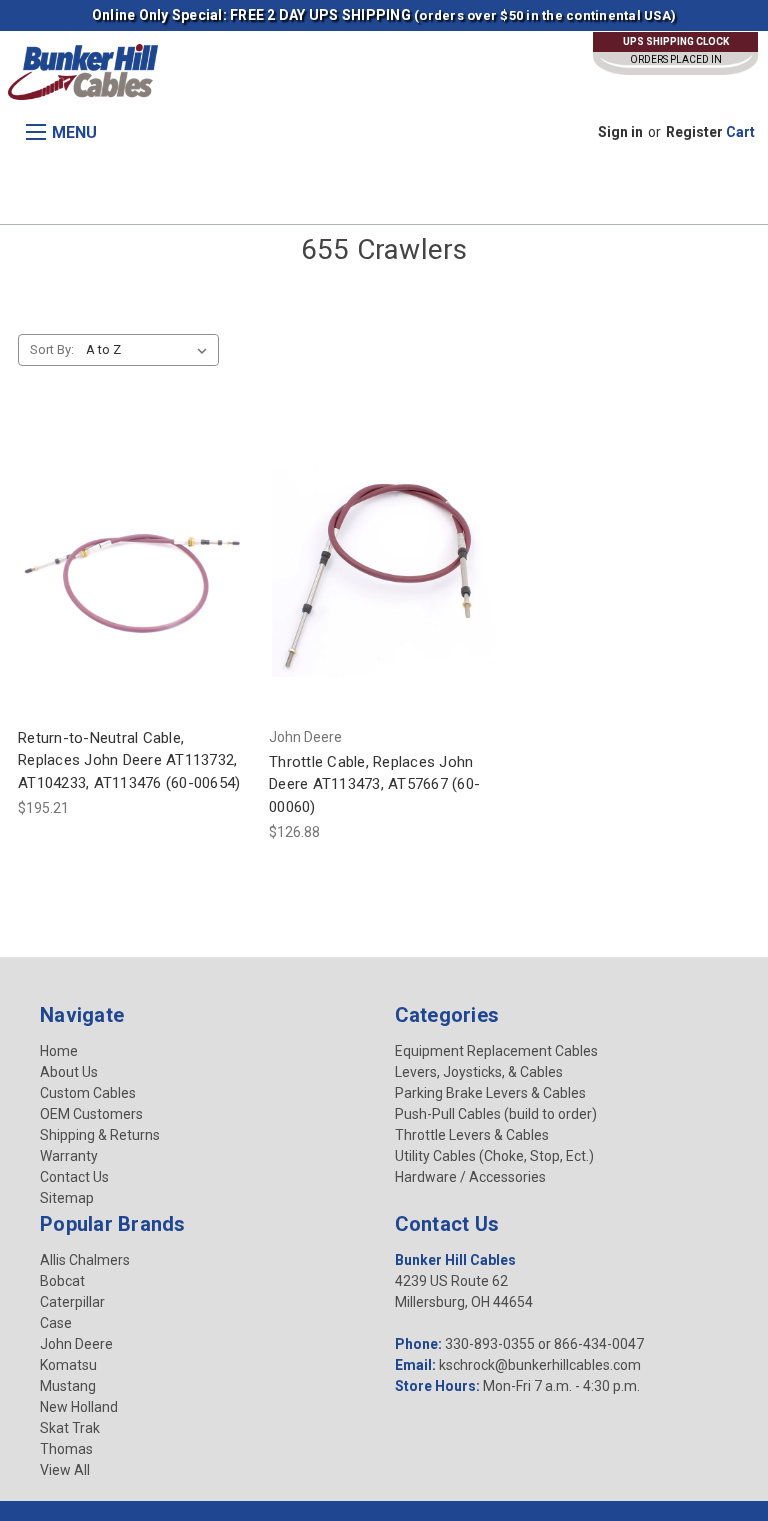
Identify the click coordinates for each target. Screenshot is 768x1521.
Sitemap (67, 1198)
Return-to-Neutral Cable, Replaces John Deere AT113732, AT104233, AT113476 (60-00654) (129, 760)
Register (694, 132)
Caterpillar (72, 1302)
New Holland (79, 1407)
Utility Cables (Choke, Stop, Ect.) (494, 1156)
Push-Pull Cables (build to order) (496, 1114)
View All (65, 1470)
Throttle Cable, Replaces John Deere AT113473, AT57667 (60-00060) (374, 784)
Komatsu (68, 1365)
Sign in (620, 132)
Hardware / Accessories (470, 1177)
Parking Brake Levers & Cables (490, 1093)
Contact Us (74, 1177)
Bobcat (62, 1281)
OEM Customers (91, 1114)
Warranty (69, 1156)
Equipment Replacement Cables (496, 1051)
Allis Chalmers (85, 1260)
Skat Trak (70, 1428)
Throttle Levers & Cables (472, 1135)
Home (59, 1051)
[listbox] (150, 350)
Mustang (68, 1386)
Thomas (66, 1449)
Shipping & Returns (100, 1135)
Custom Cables (88, 1093)
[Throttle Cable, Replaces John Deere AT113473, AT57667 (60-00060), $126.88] (384, 565)
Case (56, 1323)
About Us (69, 1072)
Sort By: (52, 349)
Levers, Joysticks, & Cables (479, 1072)
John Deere (76, 1344)
